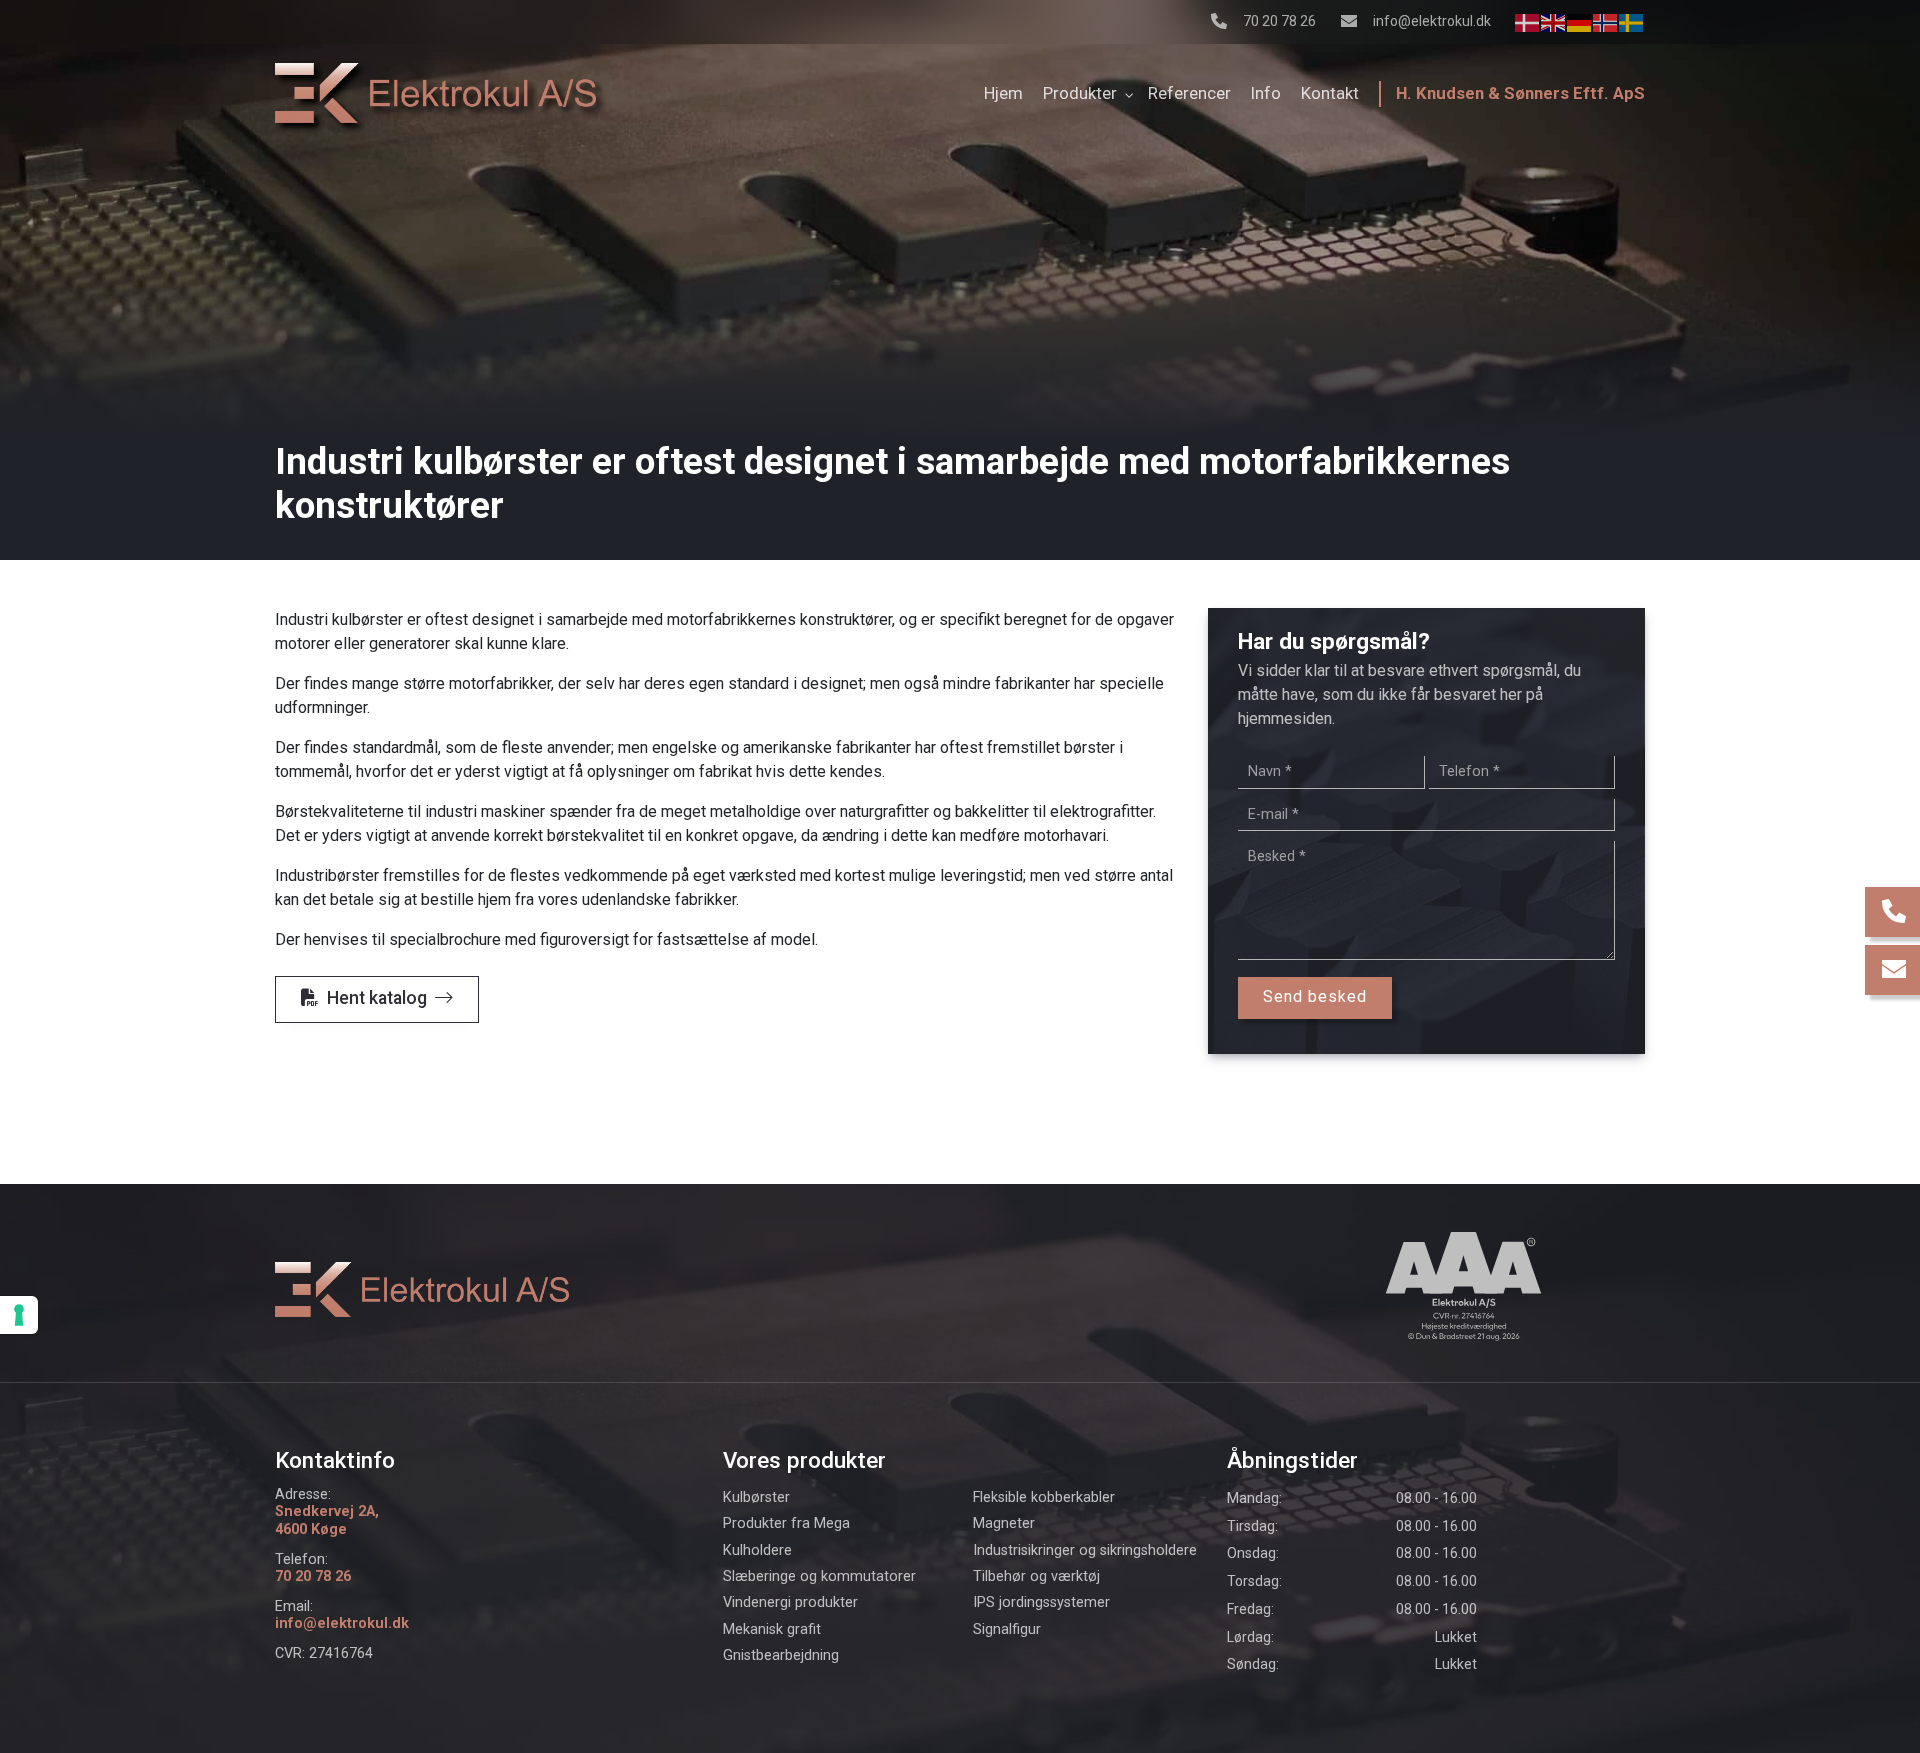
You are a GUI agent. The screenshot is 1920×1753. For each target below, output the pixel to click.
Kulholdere (757, 1551)
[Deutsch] (1580, 21)
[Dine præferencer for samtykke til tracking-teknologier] (19, 1315)
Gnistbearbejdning (781, 1656)
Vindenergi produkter (790, 1603)
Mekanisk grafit (772, 1630)
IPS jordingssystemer (1041, 1603)
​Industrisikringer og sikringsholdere (1085, 1551)
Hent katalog (377, 998)
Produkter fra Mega (786, 1524)
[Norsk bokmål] (1606, 21)
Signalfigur (1007, 1630)
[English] (1554, 21)
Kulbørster (756, 1498)
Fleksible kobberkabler (1044, 1498)
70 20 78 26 (1279, 21)
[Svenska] (1632, 21)
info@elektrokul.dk (1432, 21)
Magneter (1004, 1524)
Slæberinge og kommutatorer (819, 1577)
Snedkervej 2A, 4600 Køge (327, 1520)
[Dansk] (1528, 21)
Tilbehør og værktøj (1036, 1577)
